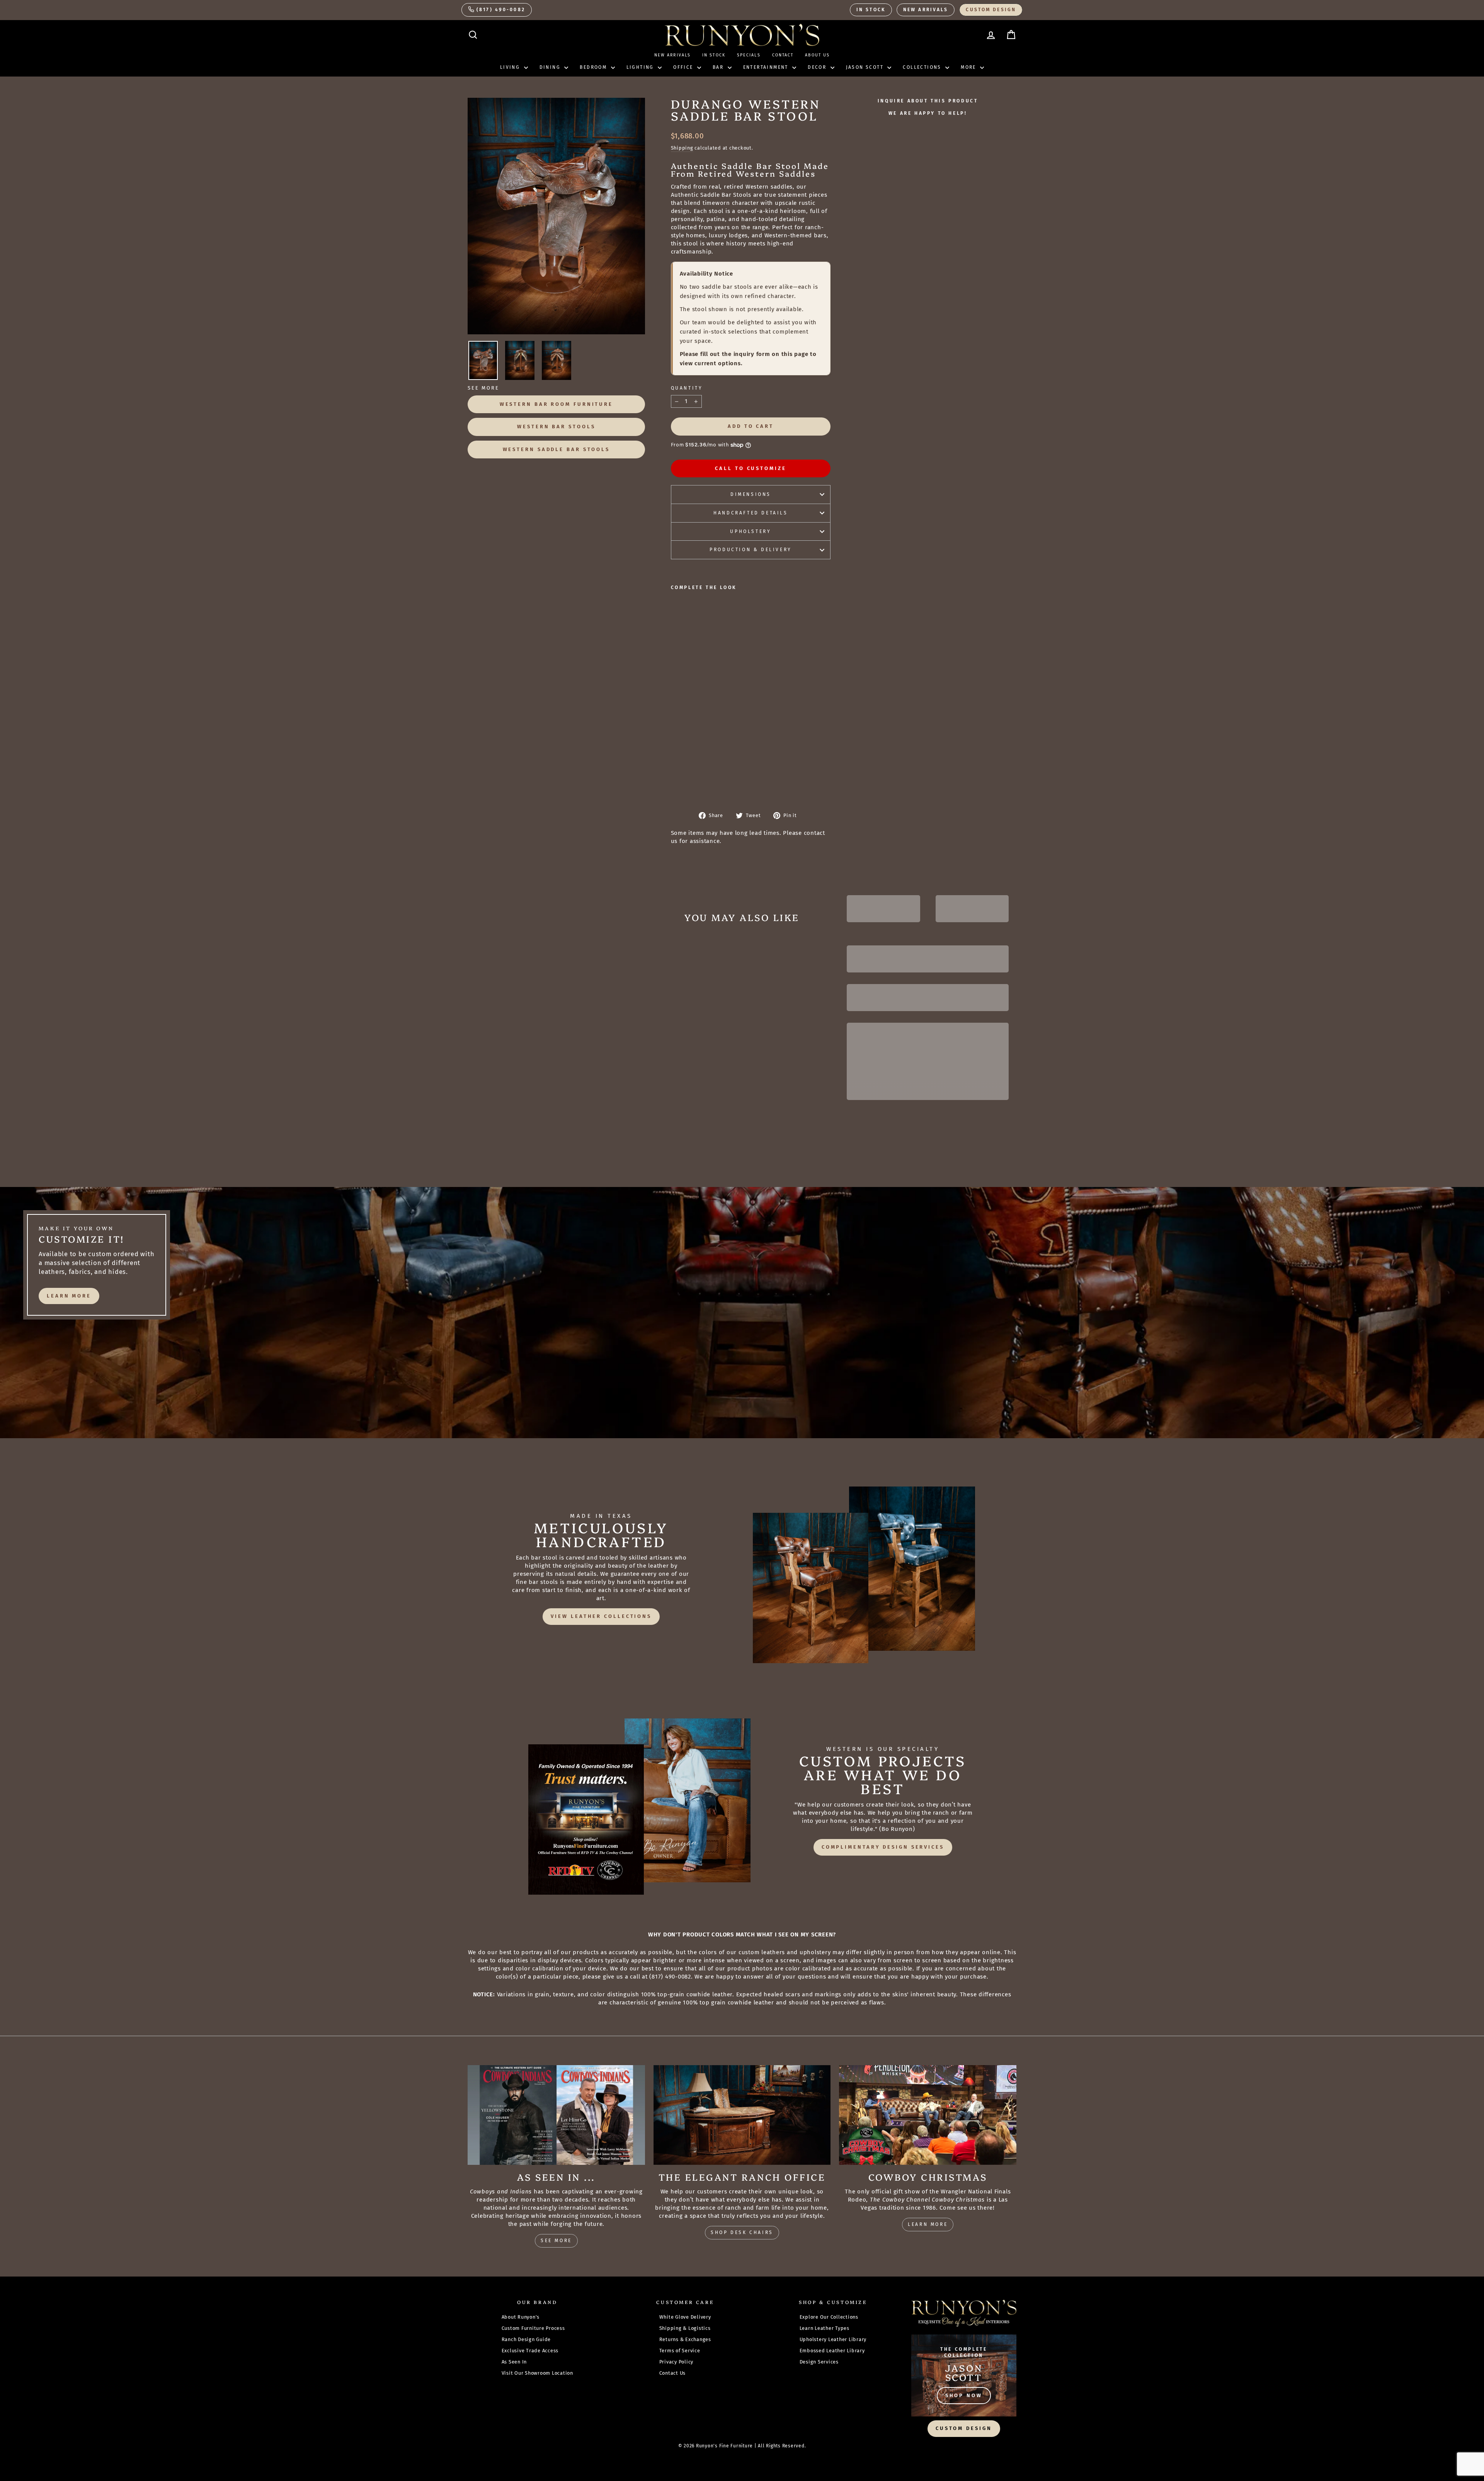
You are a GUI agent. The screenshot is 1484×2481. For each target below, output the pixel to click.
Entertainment (767, 67)
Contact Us (673, 2373)
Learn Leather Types (825, 2328)
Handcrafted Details (751, 513)
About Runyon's (521, 2317)
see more (556, 2241)
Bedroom (594, 67)
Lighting (641, 67)
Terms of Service (680, 2351)
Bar (719, 67)
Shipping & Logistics (685, 2328)
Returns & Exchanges (685, 2339)
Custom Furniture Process (533, 2328)
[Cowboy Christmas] (928, 2115)
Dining (551, 67)
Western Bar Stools (556, 427)
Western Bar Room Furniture (556, 404)
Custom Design (991, 10)
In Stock (871, 10)
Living (511, 67)
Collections (923, 67)
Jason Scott (866, 67)
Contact (783, 55)
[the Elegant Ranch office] (742, 2115)
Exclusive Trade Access (530, 2351)
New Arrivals (926, 10)
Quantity (687, 388)
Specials (749, 55)
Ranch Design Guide (526, 2339)
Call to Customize (751, 468)
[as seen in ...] (556, 2115)
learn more (69, 1296)
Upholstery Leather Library (833, 2339)
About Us (817, 55)
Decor (818, 67)
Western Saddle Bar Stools (556, 449)
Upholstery (751, 531)
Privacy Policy (676, 2362)
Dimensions (751, 494)
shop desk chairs (742, 2232)
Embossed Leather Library (832, 2351)
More (969, 67)
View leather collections (601, 1616)
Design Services (819, 2362)
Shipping (682, 148)
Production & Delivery (751, 550)
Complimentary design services (883, 1847)
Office (684, 67)
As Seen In (514, 2362)
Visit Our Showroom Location (537, 2373)
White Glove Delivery (685, 2317)
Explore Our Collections (829, 2317)
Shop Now (964, 2395)
